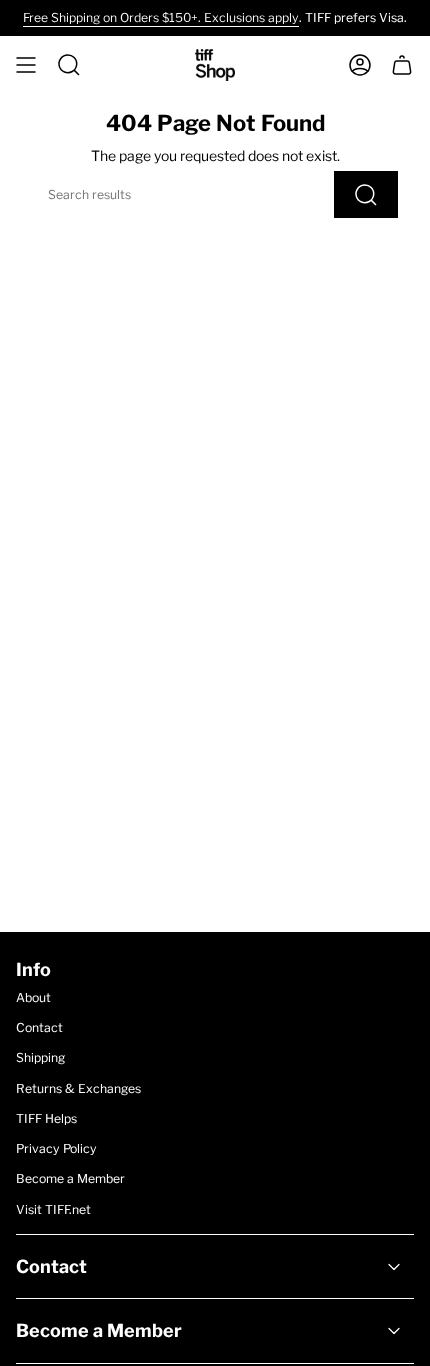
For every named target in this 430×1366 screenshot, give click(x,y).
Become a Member (70, 1178)
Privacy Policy (56, 1148)
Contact (39, 1027)
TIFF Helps (46, 1118)
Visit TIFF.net (53, 1209)
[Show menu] (26, 65)
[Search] (366, 194)
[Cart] (402, 65)
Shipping (40, 1057)
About (33, 997)
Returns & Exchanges (78, 1088)
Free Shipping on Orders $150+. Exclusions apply (161, 17)
